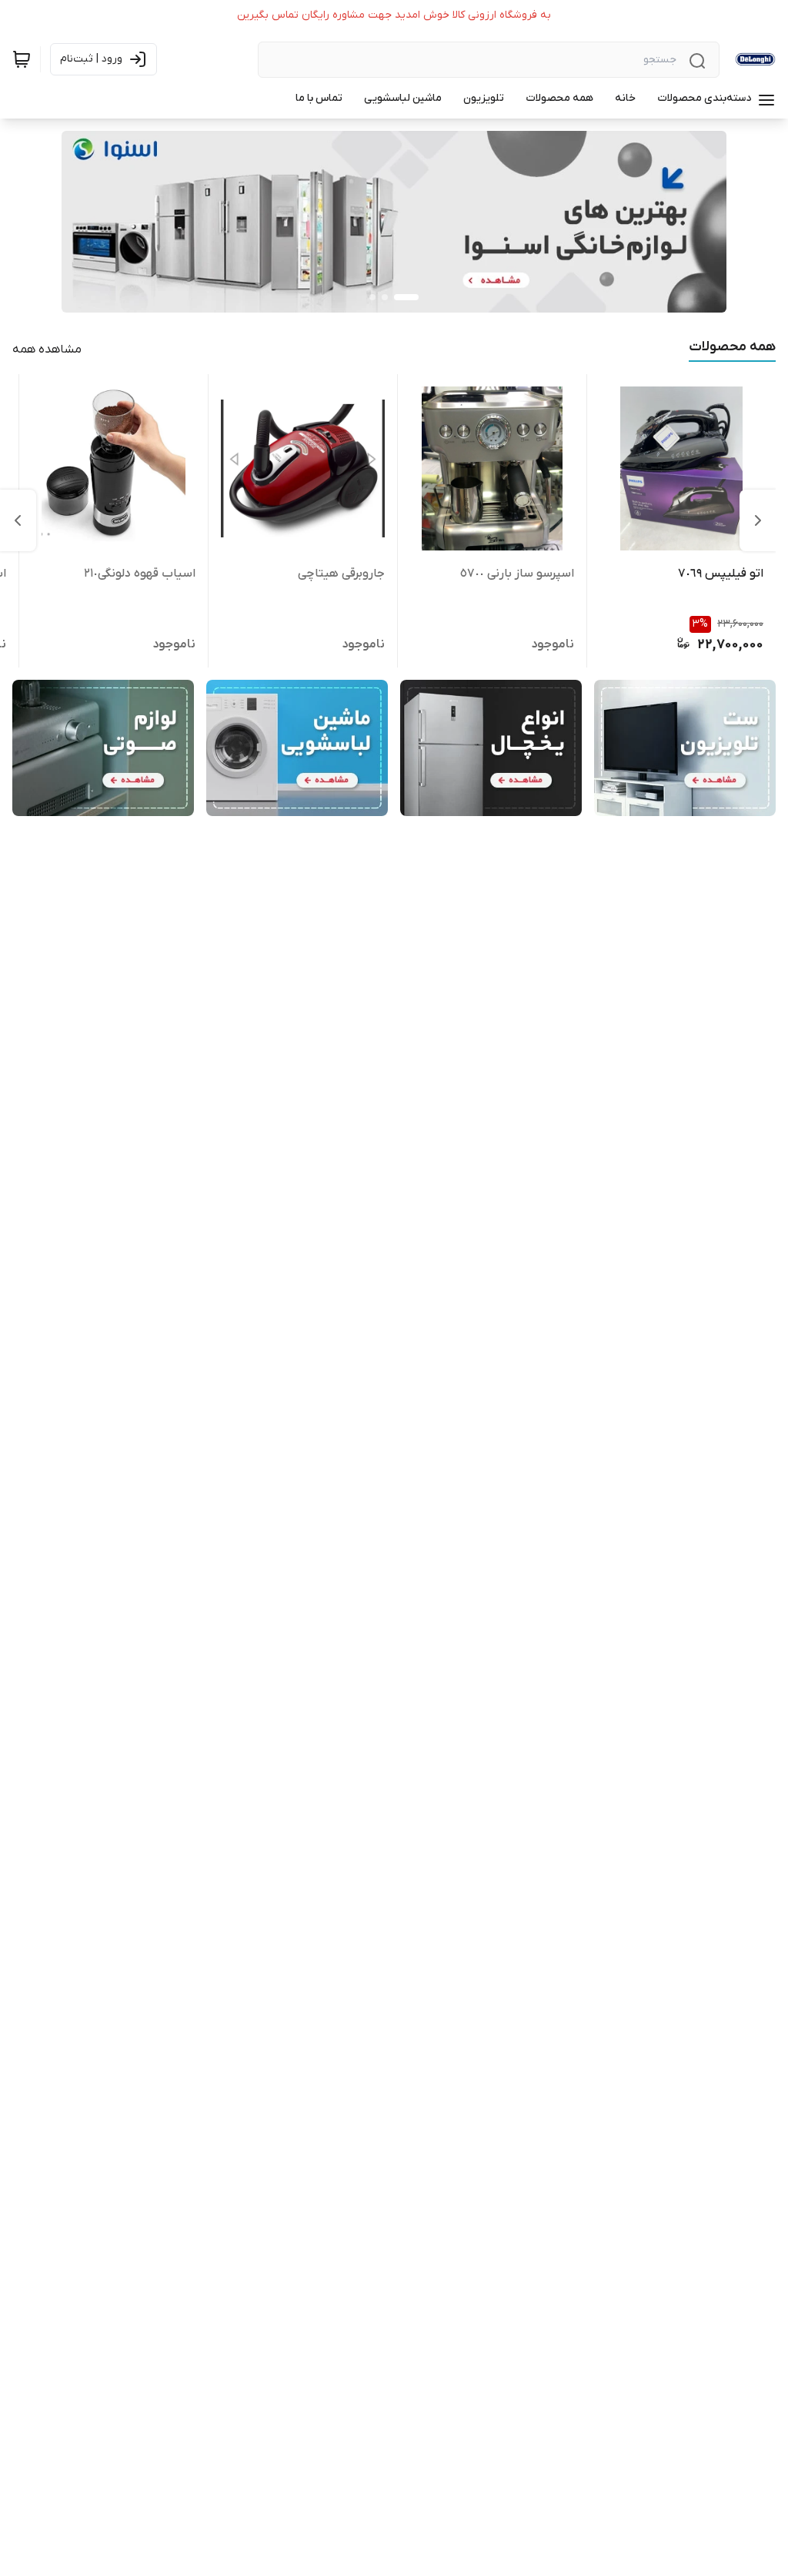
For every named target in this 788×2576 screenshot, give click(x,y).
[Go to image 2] (385, 297)
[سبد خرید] (22, 59)
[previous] (758, 520)
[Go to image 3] (372, 297)
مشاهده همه (47, 350)
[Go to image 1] (406, 297)
